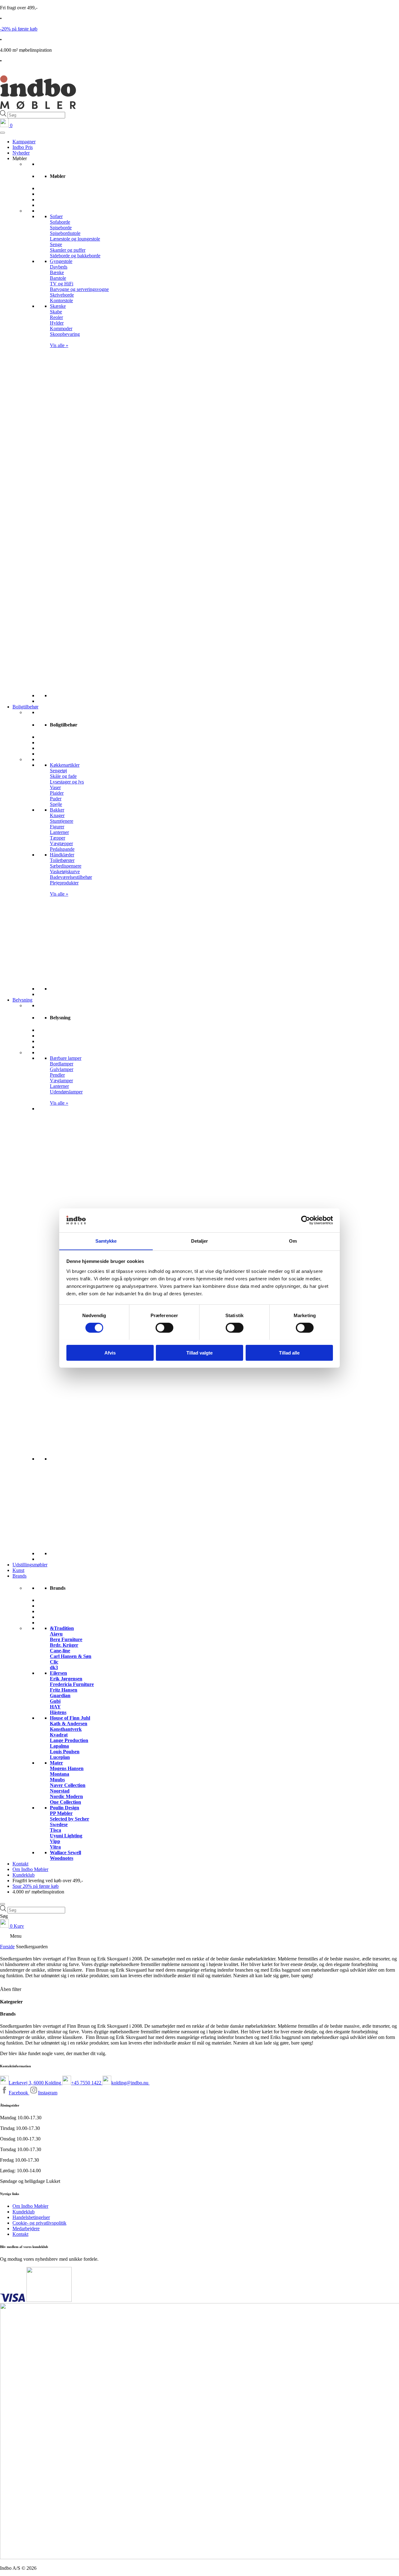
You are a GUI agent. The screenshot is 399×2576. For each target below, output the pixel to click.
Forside (7, 1947)
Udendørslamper (66, 1092)
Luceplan (60, 1757)
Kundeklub (24, 1875)
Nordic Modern (66, 1796)
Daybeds (59, 267)
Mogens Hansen (67, 1768)
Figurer (57, 827)
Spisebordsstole (65, 233)
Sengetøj (58, 771)
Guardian (60, 1695)
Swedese (59, 1824)
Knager (57, 815)
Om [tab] (293, 1241)
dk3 (54, 1667)
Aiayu (56, 1634)
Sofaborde (60, 222)
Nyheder (21, 153)
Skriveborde (62, 295)
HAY (55, 1707)
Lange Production (69, 1740)
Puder (56, 799)
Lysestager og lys (67, 782)
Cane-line (60, 1651)
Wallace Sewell (65, 1852)
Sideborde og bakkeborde (75, 256)
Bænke (57, 272)
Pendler (57, 1075)
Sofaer (56, 216)
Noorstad (60, 1791)
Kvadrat (59, 1735)
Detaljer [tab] (200, 1241)
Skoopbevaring (65, 334)
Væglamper (61, 1081)
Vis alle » (59, 345)
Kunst (18, 1570)
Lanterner (59, 832)
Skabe (56, 312)
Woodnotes (62, 1858)
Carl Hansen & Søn (71, 1656)
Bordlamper (62, 1064)
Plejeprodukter (64, 883)
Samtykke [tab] (106, 1241)
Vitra (55, 1847)
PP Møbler (61, 1813)
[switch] (164, 1328)
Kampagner (24, 142)
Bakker (57, 810)
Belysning (22, 1000)
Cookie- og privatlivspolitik (39, 2223)
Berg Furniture (66, 1639)
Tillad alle (289, 1352)
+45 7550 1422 (87, 2083)
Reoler (56, 317)
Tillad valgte (199, 1352)
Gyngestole (61, 261)
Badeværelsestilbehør (71, 877)
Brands (19, 1576)
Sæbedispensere (66, 866)
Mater (56, 1763)
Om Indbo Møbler (30, 1869)
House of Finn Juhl (70, 1718)
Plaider (57, 793)
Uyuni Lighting (66, 1836)
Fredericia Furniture (72, 1684)
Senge (56, 244)
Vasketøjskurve (65, 871)
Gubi (55, 1701)
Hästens (58, 1712)
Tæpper (58, 838)
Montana (60, 1774)
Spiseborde (61, 228)
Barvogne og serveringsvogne (79, 289)
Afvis (110, 1352)
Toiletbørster (62, 860)
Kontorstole (61, 300)
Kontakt (20, 1864)
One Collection (65, 1802)
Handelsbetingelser (31, 2217)
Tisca (55, 1830)
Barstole (58, 278)
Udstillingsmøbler (30, 1565)
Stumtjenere (62, 821)
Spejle (56, 804)
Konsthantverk (66, 1729)
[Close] (2, 1904)
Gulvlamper (62, 1069)
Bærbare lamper (66, 1058)
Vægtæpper (61, 843)
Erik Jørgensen (66, 1679)
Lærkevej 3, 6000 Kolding (36, 2083)
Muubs (57, 1780)
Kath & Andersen (69, 1724)
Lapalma (59, 1746)
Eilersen (58, 1673)
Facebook (19, 2093)
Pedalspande (62, 849)
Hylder (57, 323)
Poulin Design (65, 1808)
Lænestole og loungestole (75, 239)
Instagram (48, 2093)
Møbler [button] (20, 158)
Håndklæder (62, 855)
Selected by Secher (70, 1819)
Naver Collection (68, 1785)
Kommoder (61, 329)
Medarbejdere (26, 2228)
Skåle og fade (63, 776)
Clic (54, 1662)
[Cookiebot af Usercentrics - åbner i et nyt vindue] (306, 1220)
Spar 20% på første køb (36, 1886)
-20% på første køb (19, 29)
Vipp (55, 1841)
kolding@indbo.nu (130, 2083)
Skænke (58, 306)
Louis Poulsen (65, 1752)
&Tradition (62, 1628)
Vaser (55, 787)
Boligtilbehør (25, 707)
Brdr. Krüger (64, 1645)
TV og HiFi (62, 284)
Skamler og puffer (68, 250)
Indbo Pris (23, 147)
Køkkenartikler (65, 765)
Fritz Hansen (64, 1690)
